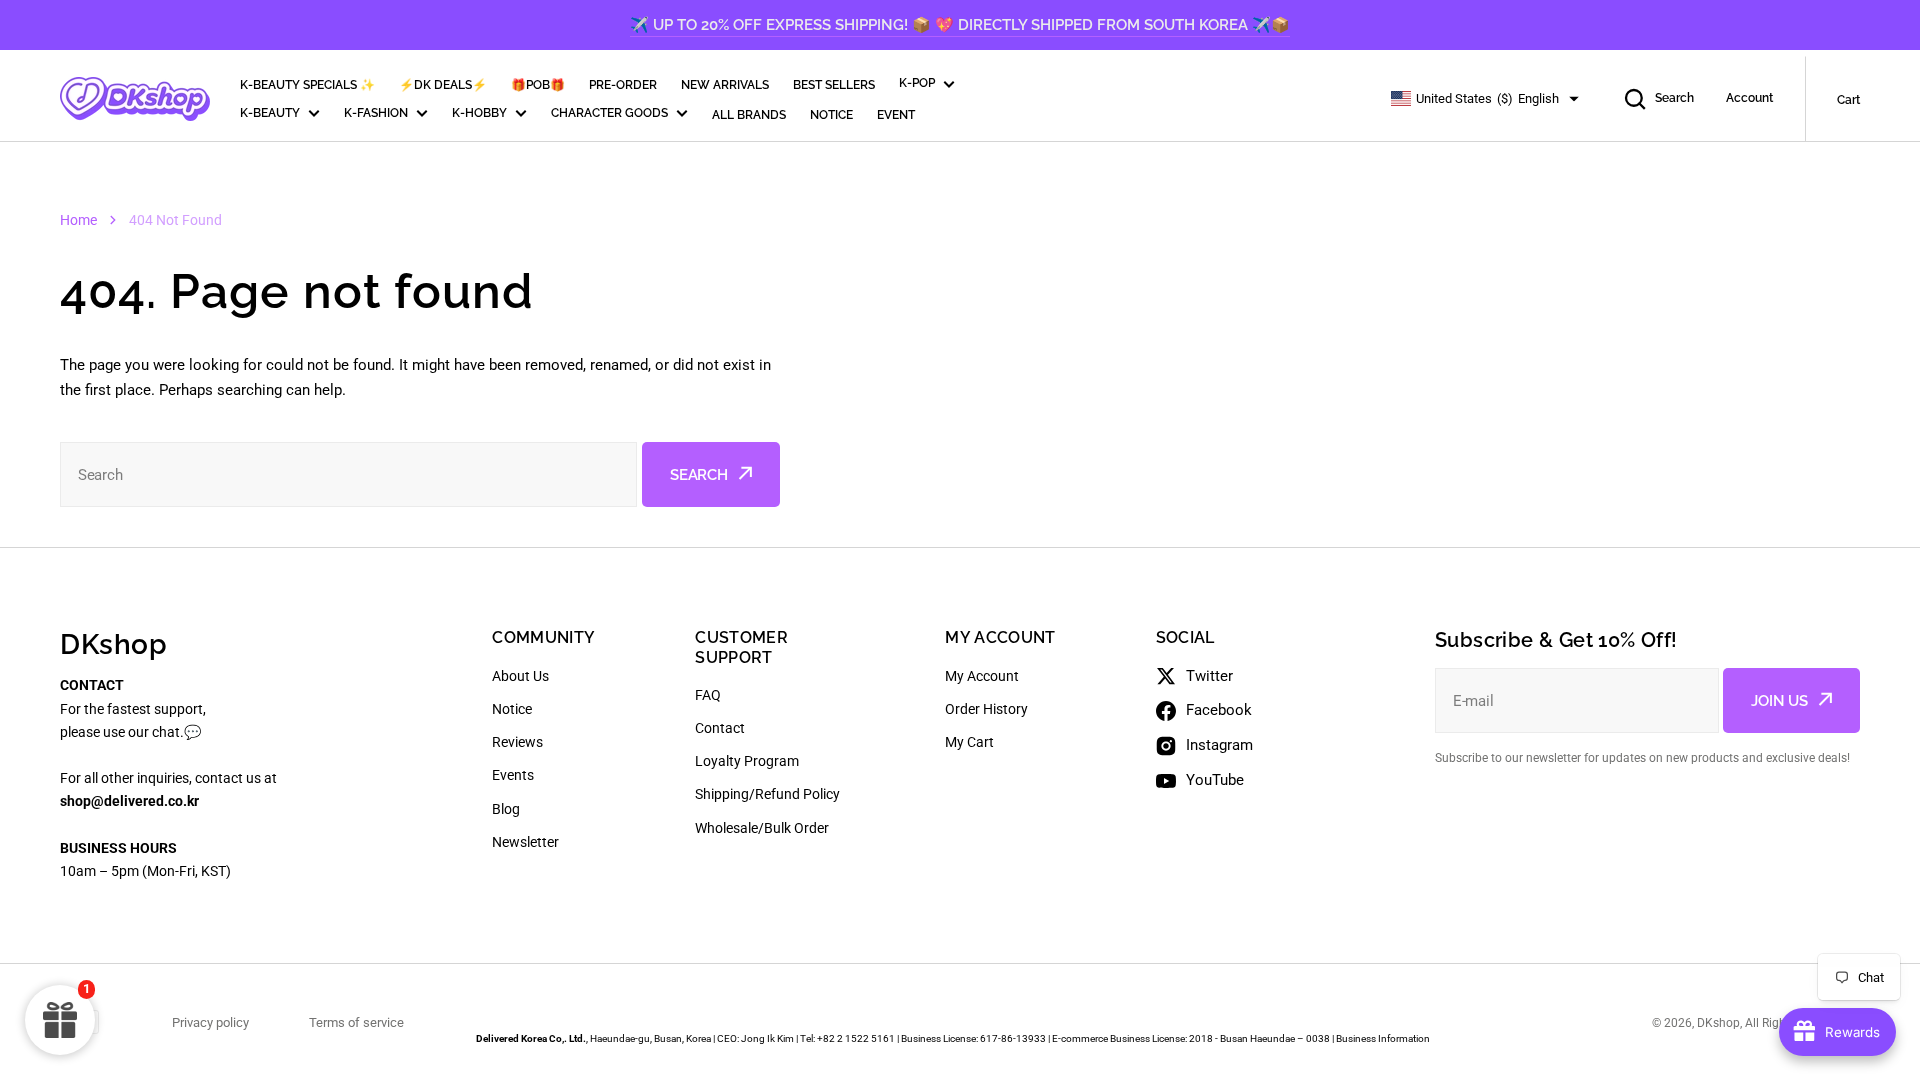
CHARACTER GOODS (609, 113)
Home (78, 220)
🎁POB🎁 (538, 85)
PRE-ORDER (623, 85)
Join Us (1779, 701)
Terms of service (356, 1022)
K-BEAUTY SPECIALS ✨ (307, 85)
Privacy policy (210, 1022)
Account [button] (1749, 98)
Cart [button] (1848, 100)
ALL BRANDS (749, 115)
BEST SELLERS (834, 85)
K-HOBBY (479, 113)
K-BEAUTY (270, 113)
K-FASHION (376, 113)
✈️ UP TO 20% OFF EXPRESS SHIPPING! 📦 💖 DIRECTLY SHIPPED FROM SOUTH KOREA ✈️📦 (960, 25)
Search (1674, 98)
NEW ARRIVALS (725, 85)
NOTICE (831, 115)
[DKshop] (135, 99)
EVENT (896, 115)
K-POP (917, 83)
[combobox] (348, 474)
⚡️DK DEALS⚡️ (443, 85)
